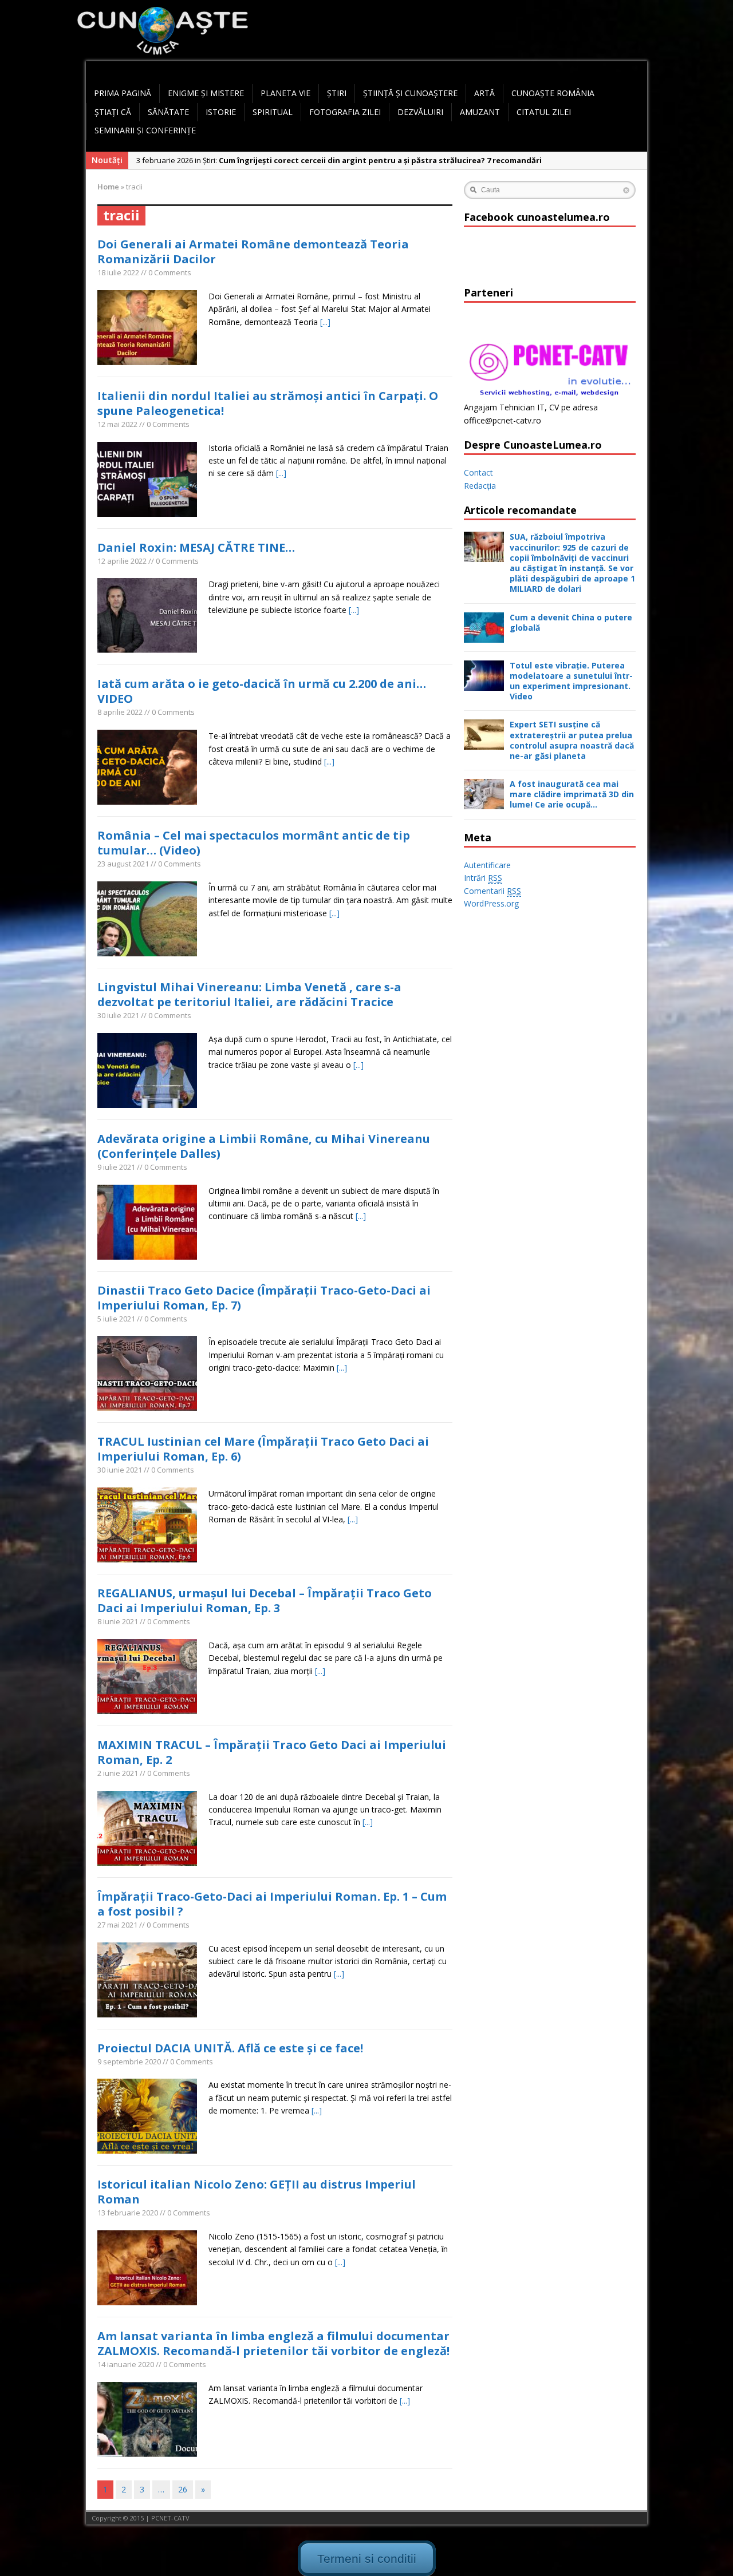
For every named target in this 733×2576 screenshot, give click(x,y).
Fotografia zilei (345, 112)
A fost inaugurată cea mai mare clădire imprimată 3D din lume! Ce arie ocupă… (572, 794)
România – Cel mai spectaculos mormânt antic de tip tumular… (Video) (254, 843)
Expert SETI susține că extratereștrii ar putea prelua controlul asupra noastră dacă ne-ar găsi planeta (572, 740)
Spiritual (273, 112)
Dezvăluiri (420, 112)
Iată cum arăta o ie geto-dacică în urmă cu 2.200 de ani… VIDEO (262, 691)
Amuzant (480, 112)
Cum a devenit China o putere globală (571, 622)
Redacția (480, 486)
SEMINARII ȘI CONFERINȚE (145, 130)
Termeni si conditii (367, 2558)
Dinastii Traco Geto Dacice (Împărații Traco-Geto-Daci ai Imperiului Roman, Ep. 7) (264, 1298)
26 (183, 2489)
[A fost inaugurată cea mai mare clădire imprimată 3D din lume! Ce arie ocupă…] (484, 803)
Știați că (113, 112)
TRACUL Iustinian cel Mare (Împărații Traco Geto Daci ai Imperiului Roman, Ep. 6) (263, 1449)
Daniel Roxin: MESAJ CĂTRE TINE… (196, 547)
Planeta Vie (285, 93)
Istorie (221, 112)
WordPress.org (491, 903)
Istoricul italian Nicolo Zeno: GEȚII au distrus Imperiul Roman (257, 2192)
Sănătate (168, 112)
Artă (484, 93)
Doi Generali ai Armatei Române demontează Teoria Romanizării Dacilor (253, 252)
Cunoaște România (553, 93)
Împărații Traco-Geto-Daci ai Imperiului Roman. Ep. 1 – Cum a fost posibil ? (272, 1904)
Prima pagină (123, 93)
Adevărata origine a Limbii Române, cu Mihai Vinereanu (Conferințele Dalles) (264, 1146)
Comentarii (492, 891)
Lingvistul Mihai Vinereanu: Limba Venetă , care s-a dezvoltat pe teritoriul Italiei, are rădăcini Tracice (249, 994)
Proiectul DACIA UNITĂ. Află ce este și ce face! (230, 2048)
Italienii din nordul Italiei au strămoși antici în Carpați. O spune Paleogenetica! (268, 403)
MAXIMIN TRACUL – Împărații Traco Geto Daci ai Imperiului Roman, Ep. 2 (272, 1752)
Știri (337, 93)
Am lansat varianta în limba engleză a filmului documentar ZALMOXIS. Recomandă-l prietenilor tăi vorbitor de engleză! (273, 2343)
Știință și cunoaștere (410, 93)
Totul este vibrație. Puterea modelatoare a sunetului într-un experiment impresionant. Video (571, 681)
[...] (325, 322)
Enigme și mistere (206, 93)
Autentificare (487, 865)
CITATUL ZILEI (544, 112)
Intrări (483, 878)
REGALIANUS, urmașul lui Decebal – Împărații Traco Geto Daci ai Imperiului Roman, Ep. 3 (265, 1600)
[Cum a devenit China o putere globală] (484, 636)
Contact (478, 472)
